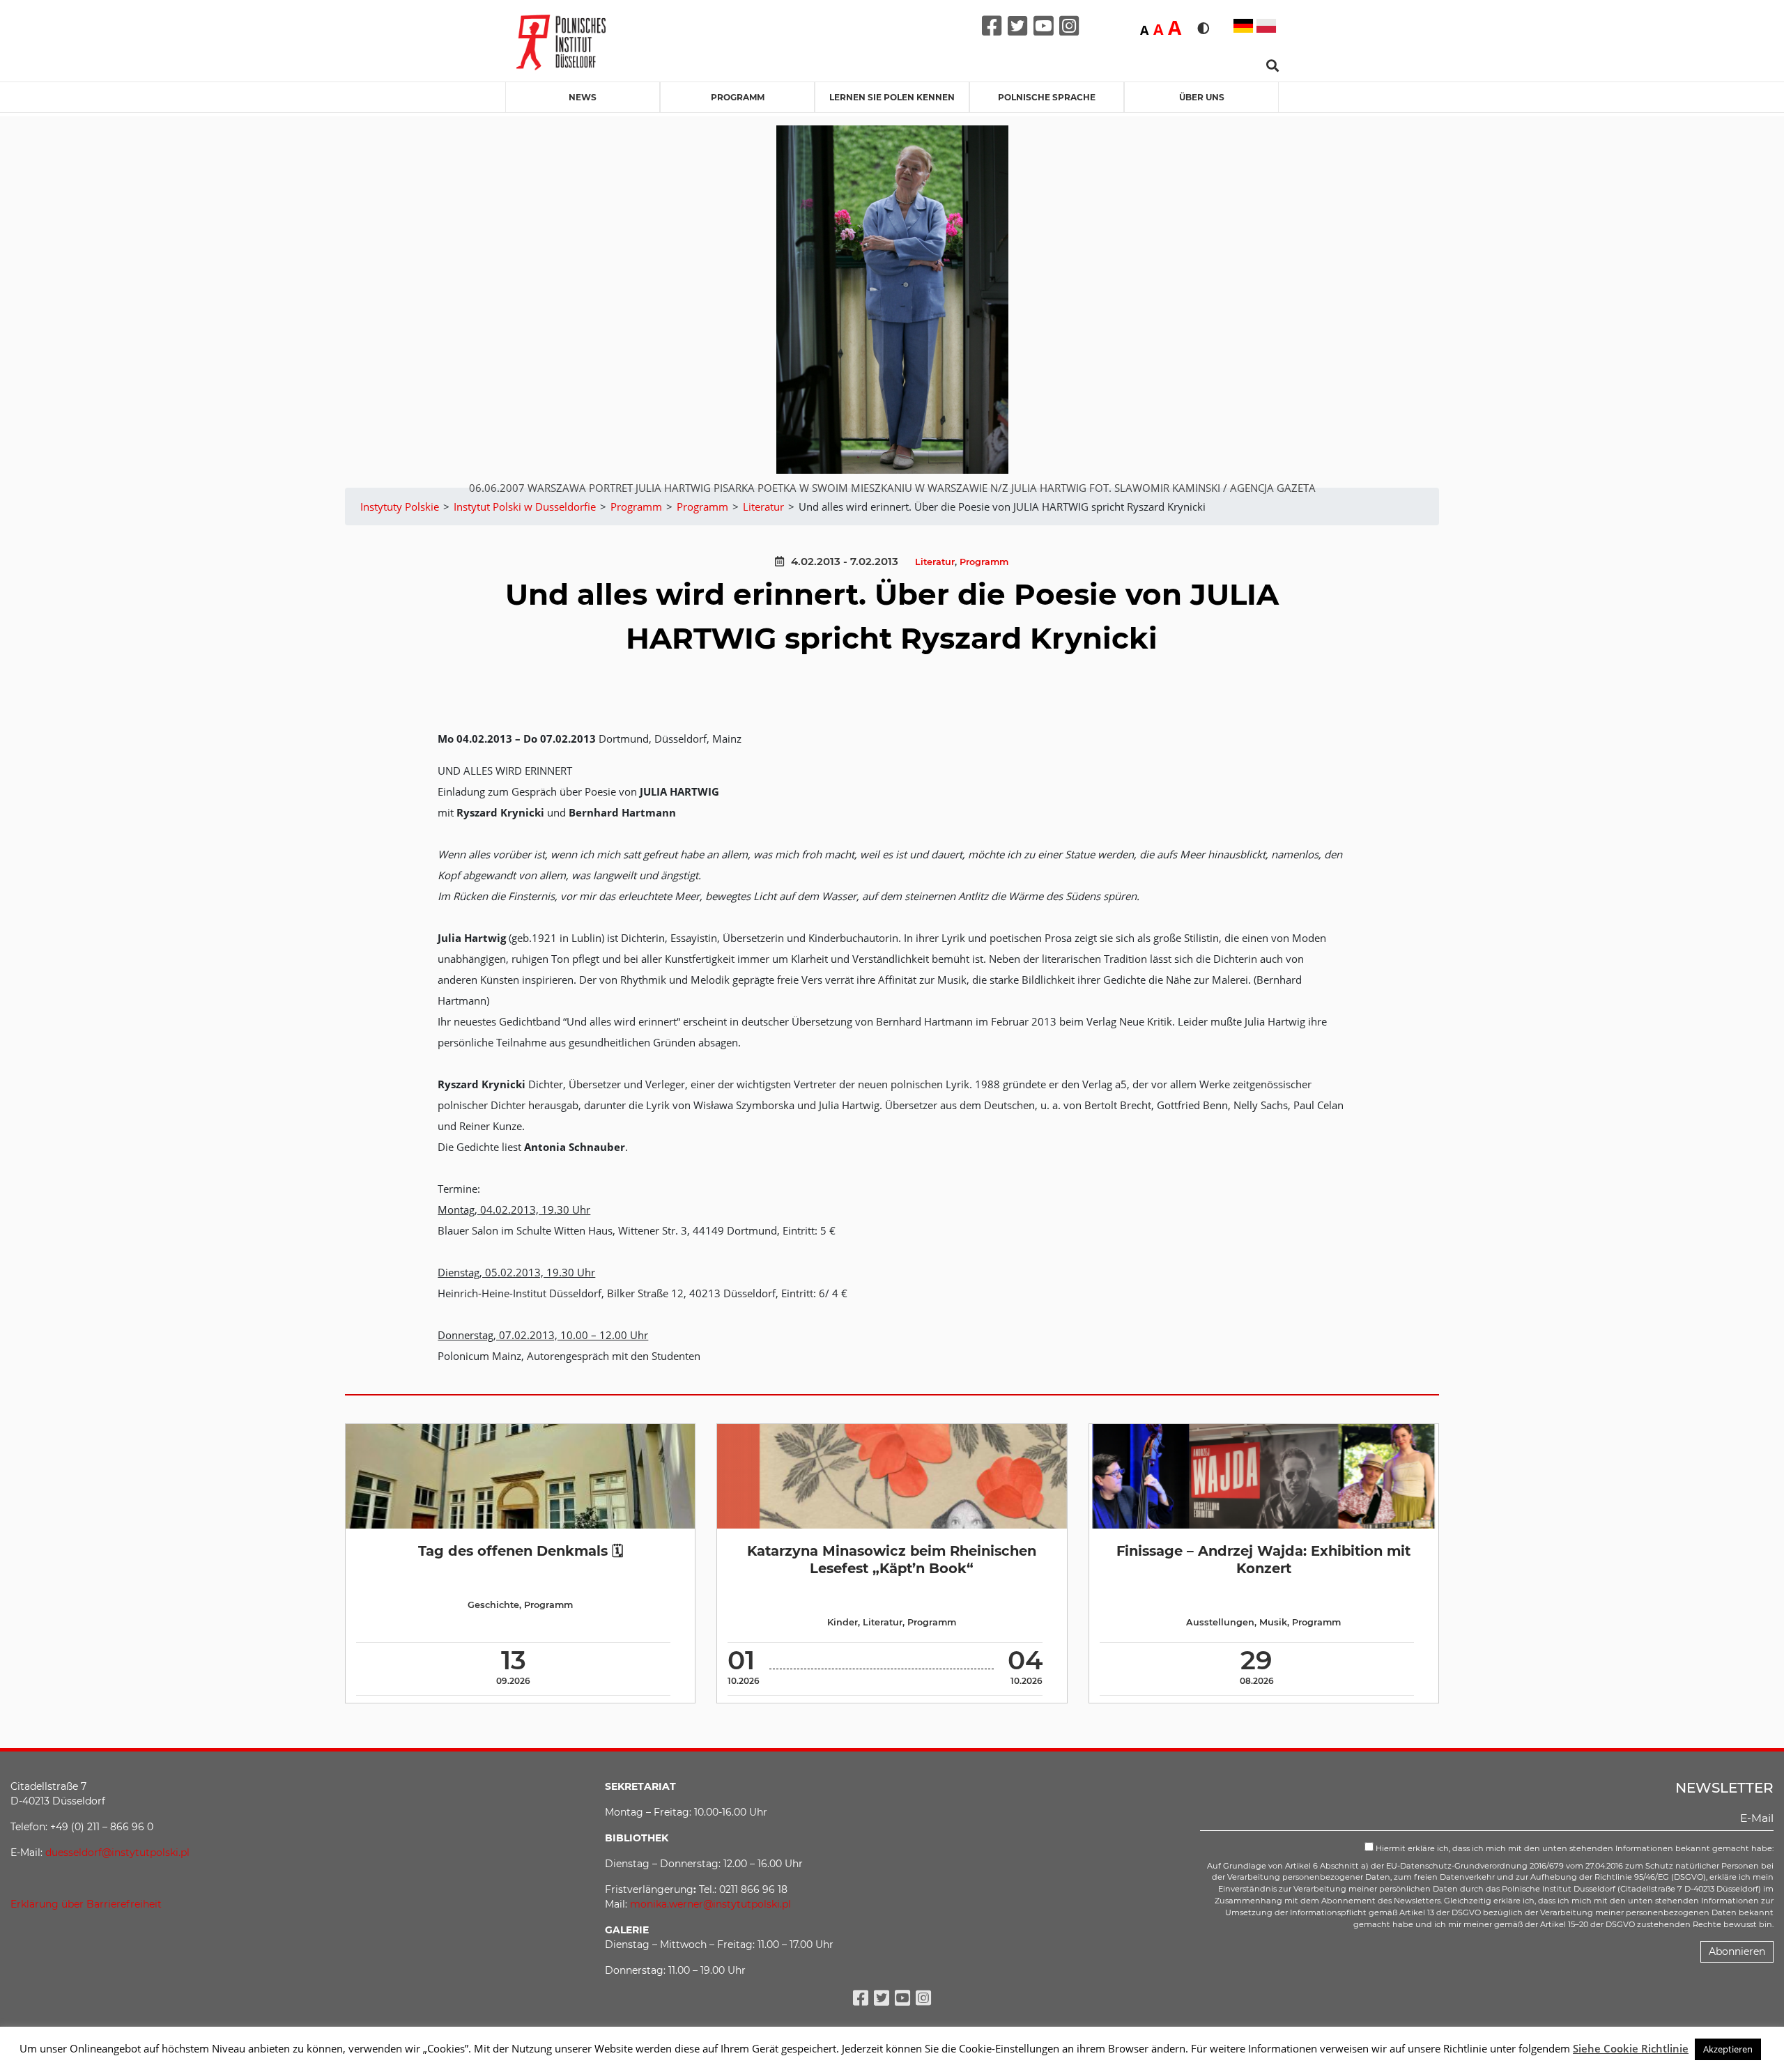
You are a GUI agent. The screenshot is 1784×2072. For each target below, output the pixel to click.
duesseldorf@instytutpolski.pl (117, 1853)
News (583, 97)
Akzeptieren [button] (1728, 2049)
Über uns (1202, 97)
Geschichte (493, 1605)
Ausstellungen (1220, 1622)
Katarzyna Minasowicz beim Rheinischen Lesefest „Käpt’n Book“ (892, 1560)
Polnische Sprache (1047, 97)
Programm (738, 97)
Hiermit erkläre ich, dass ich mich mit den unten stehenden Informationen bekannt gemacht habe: (1574, 1848)
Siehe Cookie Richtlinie (1631, 2048)
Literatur (935, 562)
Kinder (843, 1622)
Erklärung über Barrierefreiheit (86, 1904)
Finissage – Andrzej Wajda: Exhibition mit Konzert (1263, 1560)
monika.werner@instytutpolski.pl (710, 1904)
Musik (1273, 1622)
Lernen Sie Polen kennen (892, 97)
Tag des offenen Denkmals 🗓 (521, 1551)
